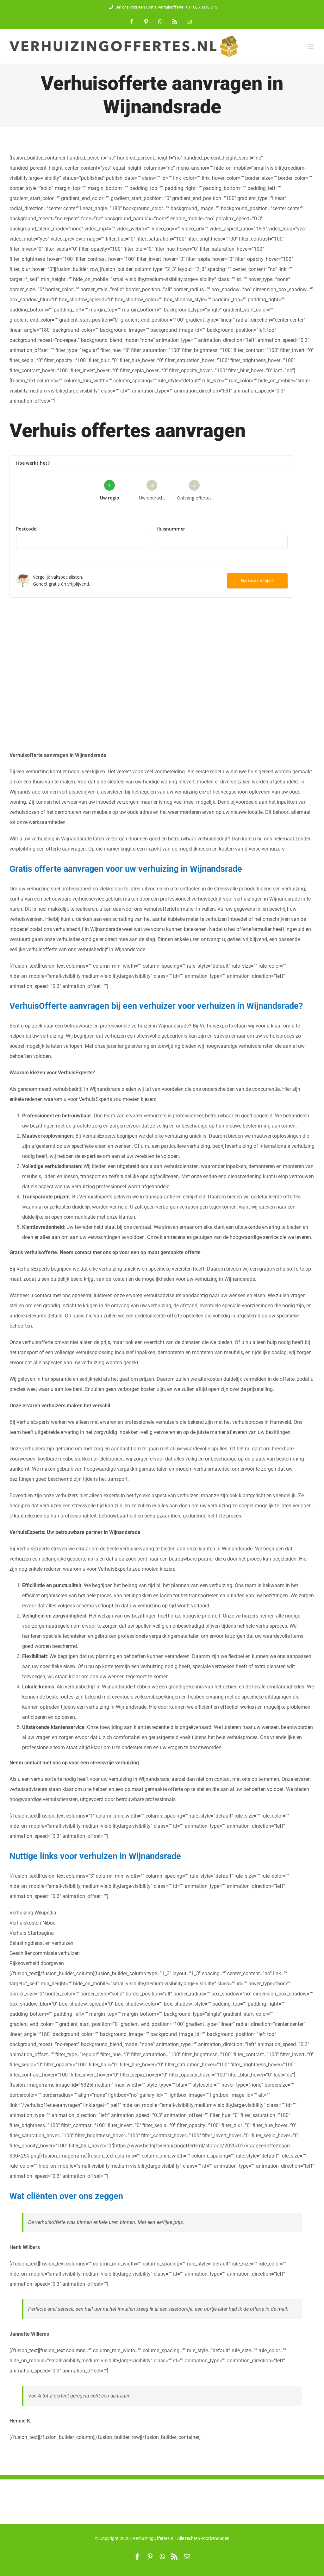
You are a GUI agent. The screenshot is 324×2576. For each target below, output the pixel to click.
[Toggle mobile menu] (311, 47)
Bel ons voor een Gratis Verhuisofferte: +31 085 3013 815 (166, 7)
